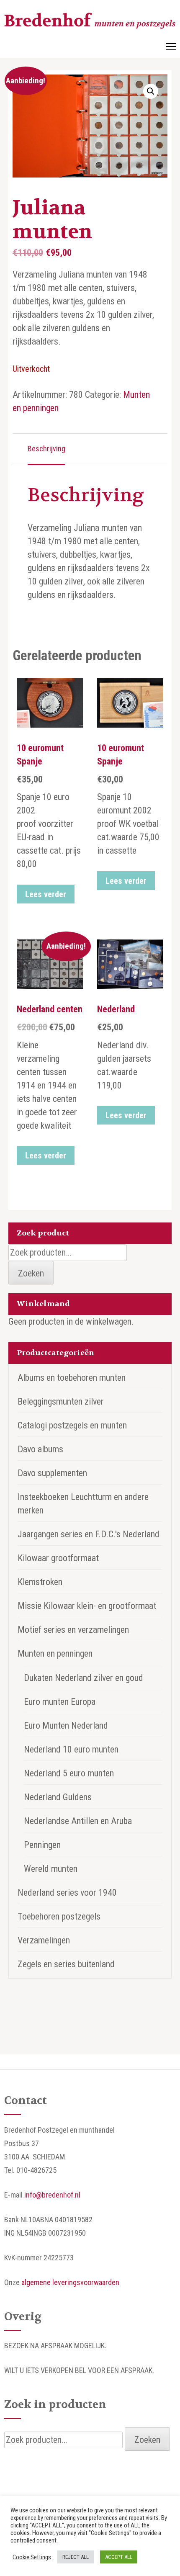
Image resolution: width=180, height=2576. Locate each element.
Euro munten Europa (60, 1702)
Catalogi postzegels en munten (72, 1425)
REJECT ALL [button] (76, 2557)
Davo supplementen (52, 1473)
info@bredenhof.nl (52, 2195)
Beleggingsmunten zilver (61, 1401)
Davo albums (40, 1449)
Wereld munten (51, 1869)
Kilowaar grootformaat (58, 1558)
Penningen (42, 1845)
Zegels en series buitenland (66, 1964)
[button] (151, 91)
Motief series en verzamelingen (73, 1630)
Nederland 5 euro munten (69, 1773)
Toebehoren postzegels (59, 1916)
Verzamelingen (44, 1940)
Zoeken (31, 1273)
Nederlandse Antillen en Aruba (78, 1821)
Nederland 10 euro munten (71, 1749)
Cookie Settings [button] (32, 2557)
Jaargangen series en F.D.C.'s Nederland (89, 1534)
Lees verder (46, 894)
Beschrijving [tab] (46, 449)
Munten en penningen (55, 1653)
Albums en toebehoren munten (72, 1378)
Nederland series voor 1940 (67, 1893)
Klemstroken (40, 1582)
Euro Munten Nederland (66, 1725)
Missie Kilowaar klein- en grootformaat (87, 1606)
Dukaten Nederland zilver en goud (84, 1678)
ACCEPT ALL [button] (119, 2557)
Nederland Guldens (58, 1797)
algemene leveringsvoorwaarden (70, 2282)
